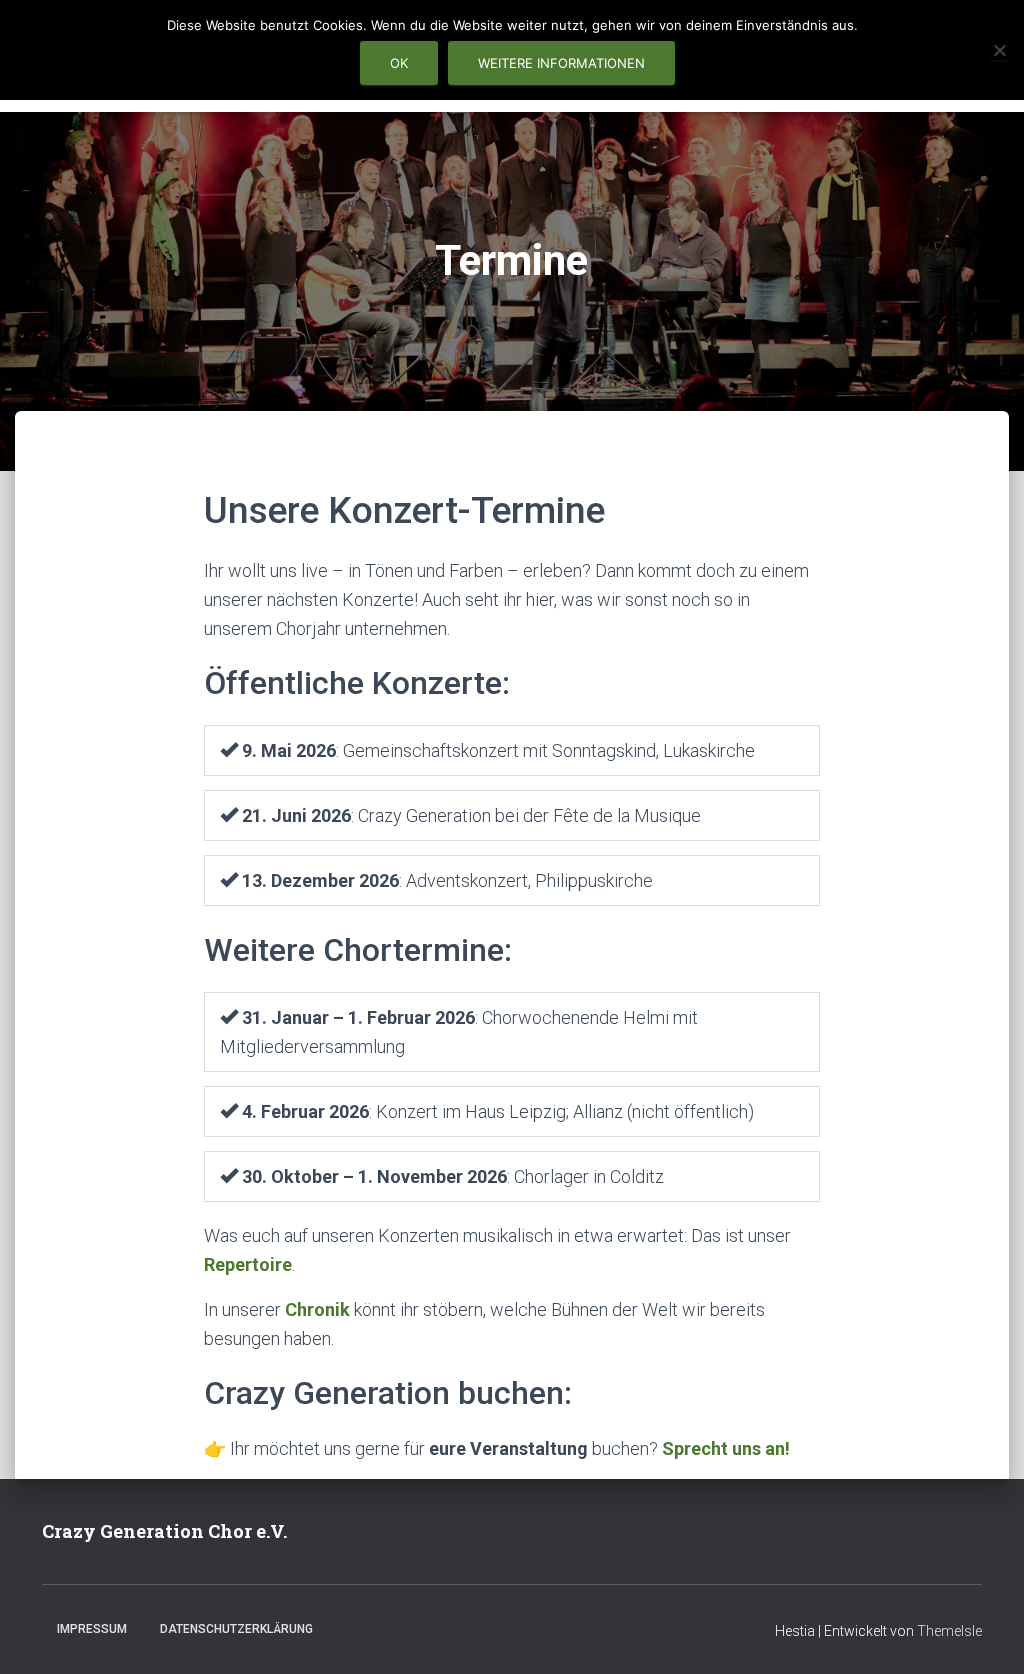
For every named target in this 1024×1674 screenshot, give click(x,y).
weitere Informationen (561, 63)
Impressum (92, 1629)
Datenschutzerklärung (236, 1629)
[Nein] (999, 50)
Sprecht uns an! (726, 1448)
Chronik (317, 1309)
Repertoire (248, 1264)
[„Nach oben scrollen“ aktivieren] (984, 1634)
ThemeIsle (949, 1631)
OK (399, 63)
